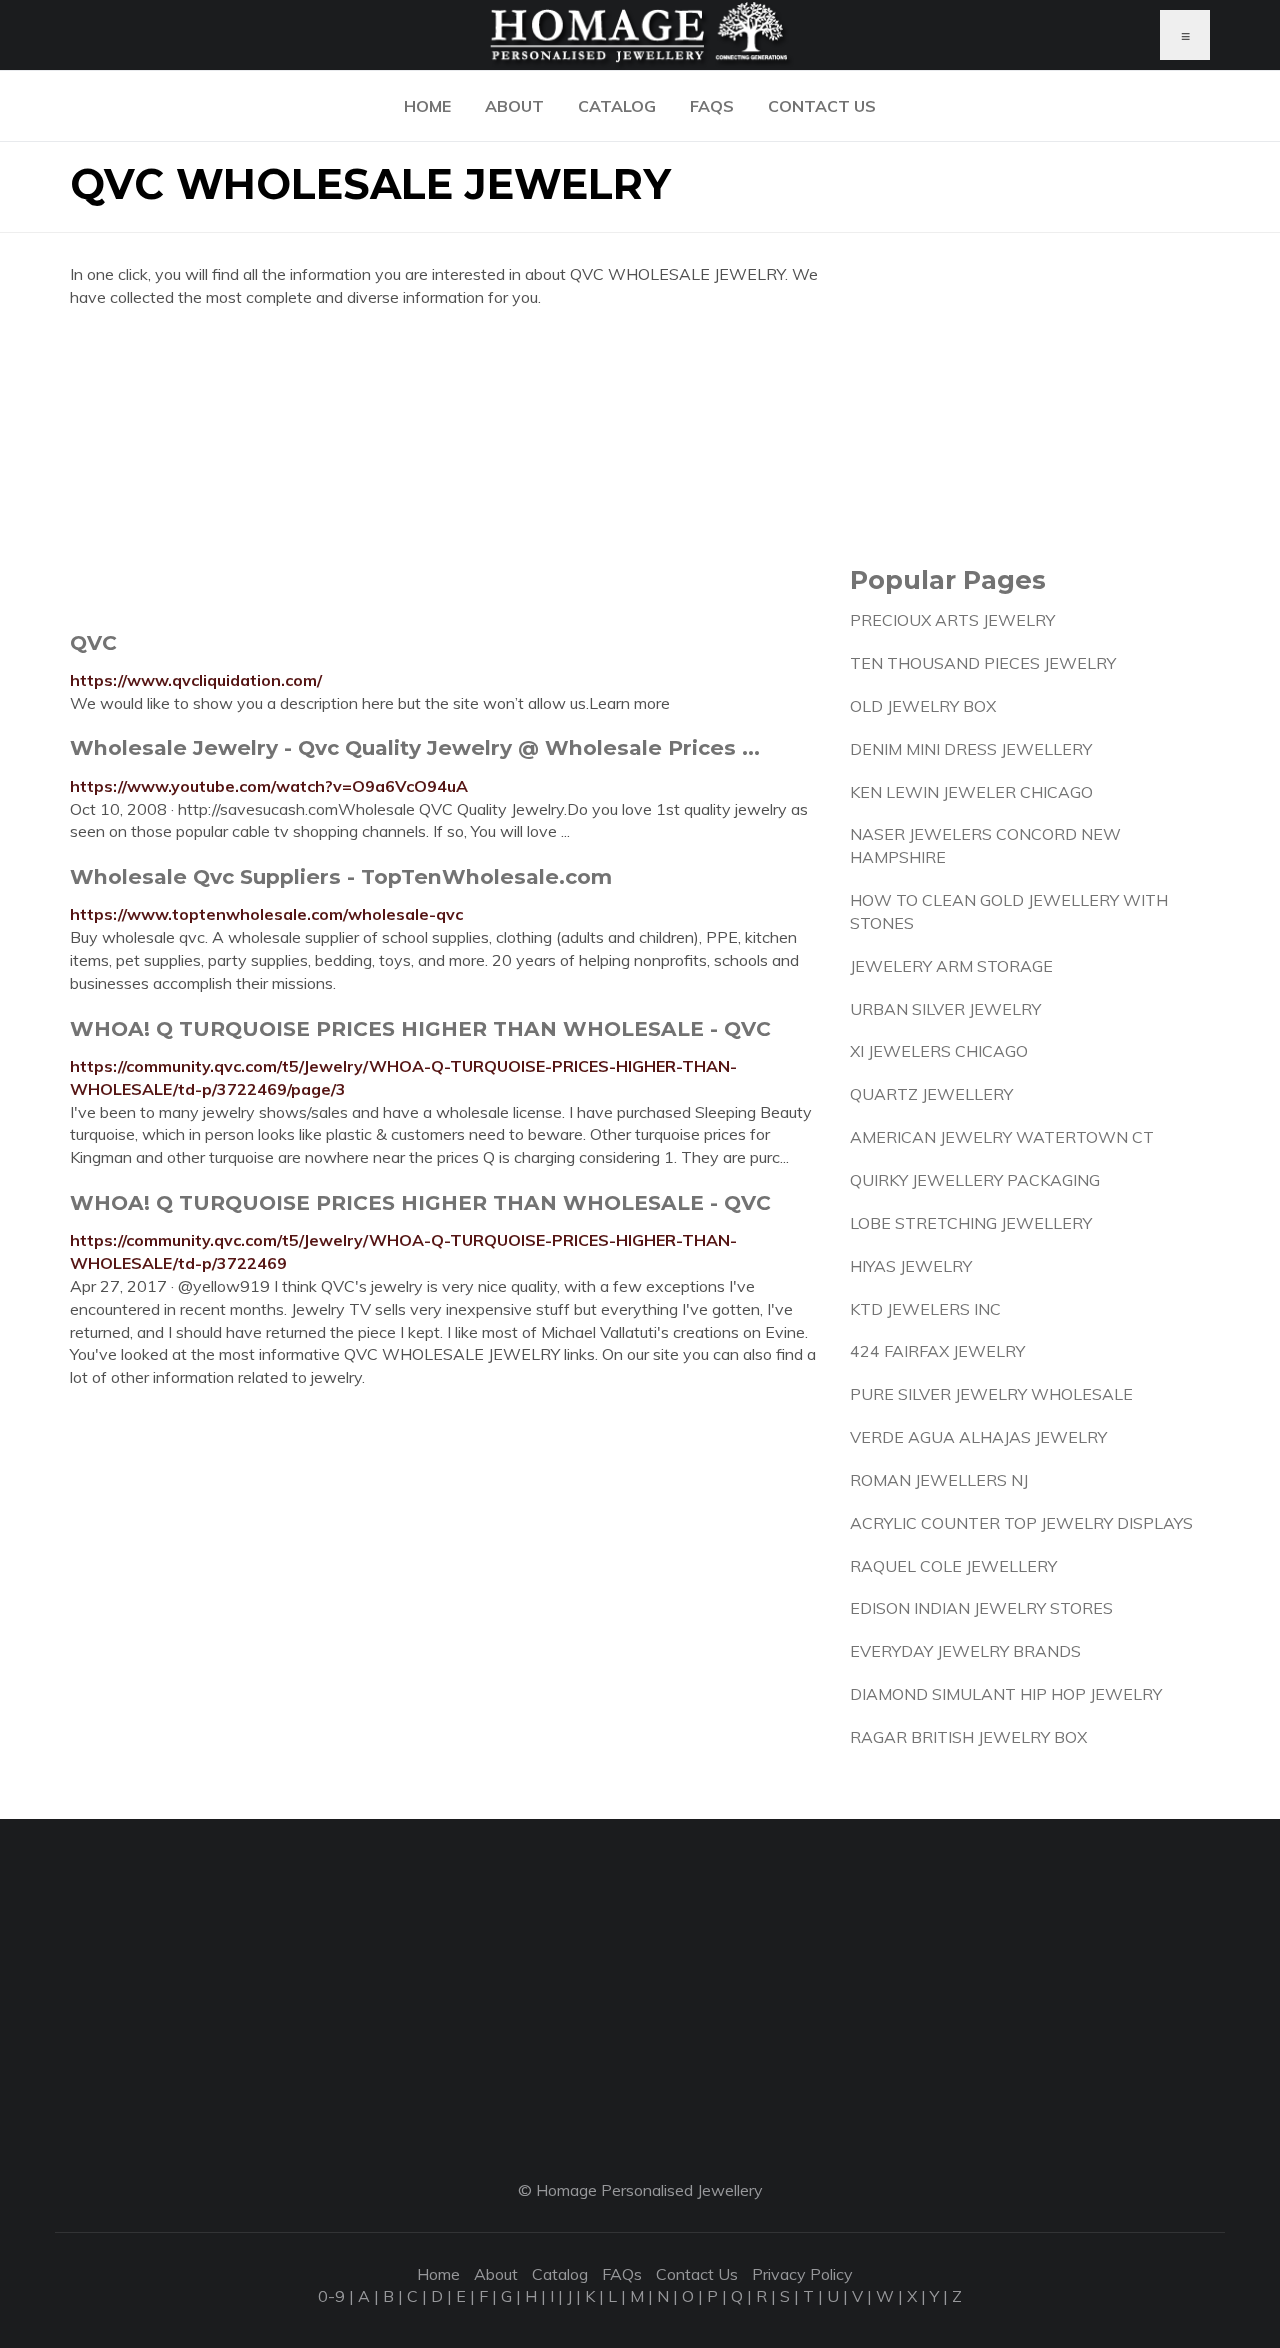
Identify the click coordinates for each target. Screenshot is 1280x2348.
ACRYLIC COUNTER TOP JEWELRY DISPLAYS (1021, 1523)
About (514, 106)
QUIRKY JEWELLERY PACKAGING (975, 1180)
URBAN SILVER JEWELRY (945, 1009)
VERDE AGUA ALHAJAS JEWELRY (978, 1437)
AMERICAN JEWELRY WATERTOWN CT (1002, 1137)
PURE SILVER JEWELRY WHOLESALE (991, 1394)
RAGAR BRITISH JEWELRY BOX (968, 1737)
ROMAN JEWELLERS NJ (939, 1480)
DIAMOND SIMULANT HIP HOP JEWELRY (1006, 1694)
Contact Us (822, 106)
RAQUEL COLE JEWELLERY (953, 1566)
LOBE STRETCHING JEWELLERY (971, 1223)
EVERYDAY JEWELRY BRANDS (965, 1651)
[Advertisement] (445, 469)
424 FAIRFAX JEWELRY (937, 1351)
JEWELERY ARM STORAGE (951, 966)
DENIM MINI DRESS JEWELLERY (971, 749)
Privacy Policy (802, 2274)
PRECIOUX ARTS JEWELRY (952, 620)
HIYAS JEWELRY (911, 1266)
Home (427, 106)
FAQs (712, 106)
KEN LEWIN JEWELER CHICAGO (971, 792)
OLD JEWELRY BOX (923, 706)
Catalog (617, 106)
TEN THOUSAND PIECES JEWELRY (983, 663)
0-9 (331, 2296)
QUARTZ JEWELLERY (931, 1094)
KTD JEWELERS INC (925, 1309)
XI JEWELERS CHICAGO (939, 1051)
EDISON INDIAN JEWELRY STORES (981, 1608)
